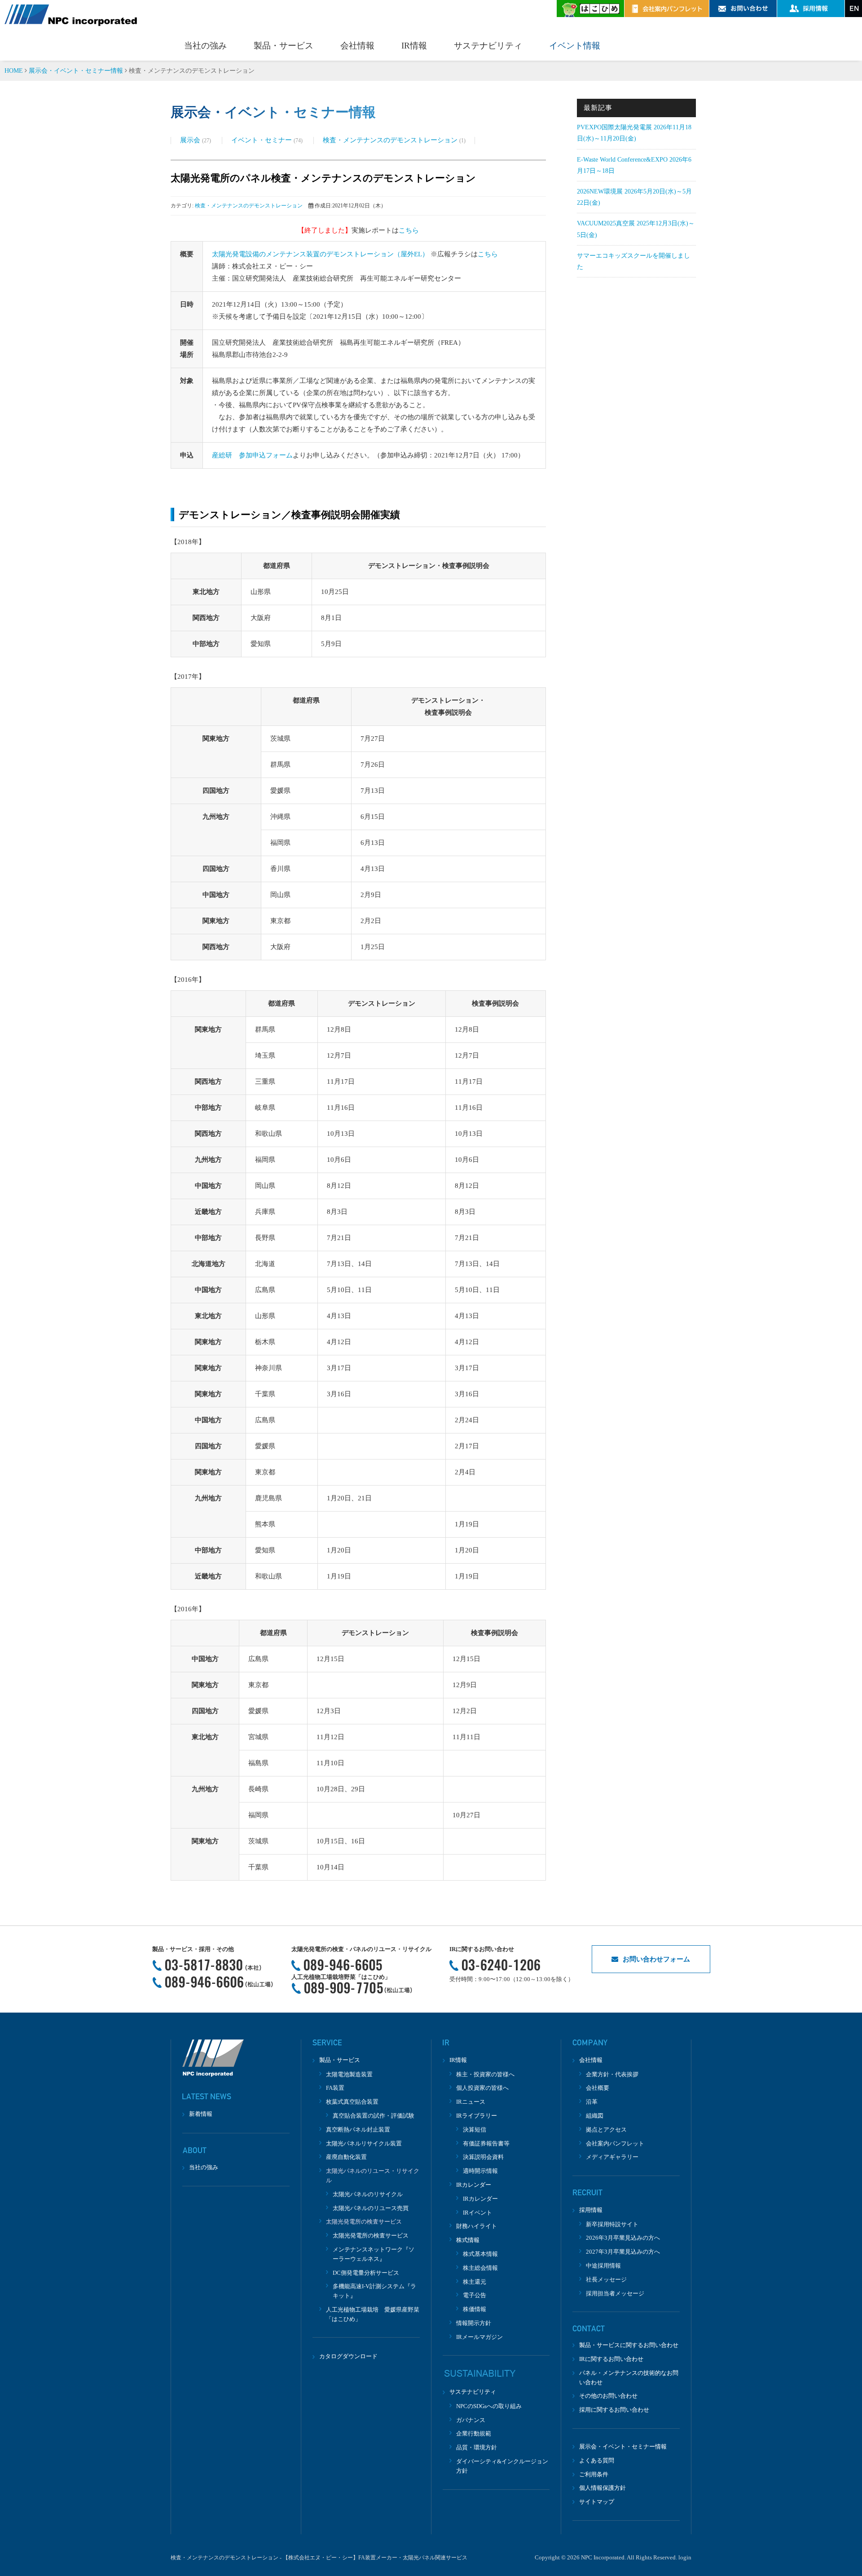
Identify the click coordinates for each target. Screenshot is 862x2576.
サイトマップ (597, 2502)
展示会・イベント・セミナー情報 (76, 71)
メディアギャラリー (612, 2157)
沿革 (592, 2102)
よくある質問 (597, 2460)
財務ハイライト (477, 2226)
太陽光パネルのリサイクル (368, 2194)
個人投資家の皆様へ (482, 2088)
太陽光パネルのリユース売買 (371, 2208)
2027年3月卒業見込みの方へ (623, 2252)
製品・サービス (284, 46)
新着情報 (201, 2114)
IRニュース (471, 2102)
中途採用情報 (603, 2266)
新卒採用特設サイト (612, 2224)
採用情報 (591, 2210)
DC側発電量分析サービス (366, 2273)
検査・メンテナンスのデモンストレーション (391, 140)
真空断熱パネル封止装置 (358, 2130)
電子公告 (475, 2295)
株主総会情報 (480, 2268)
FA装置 (335, 2088)
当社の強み (205, 46)
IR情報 (414, 46)
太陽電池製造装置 (349, 2074)
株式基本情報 (480, 2254)
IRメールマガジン (479, 2337)
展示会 (191, 140)
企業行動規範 (474, 2433)
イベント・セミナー (262, 140)
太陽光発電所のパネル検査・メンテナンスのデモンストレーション (323, 178)
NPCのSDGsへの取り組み (489, 2406)
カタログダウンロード (348, 2356)
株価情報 (475, 2309)
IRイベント (477, 2213)
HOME (14, 71)
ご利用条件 (594, 2474)
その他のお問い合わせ (608, 2396)
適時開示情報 (480, 2171)
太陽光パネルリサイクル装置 (364, 2143)
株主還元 (475, 2282)
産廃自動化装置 (346, 2157)
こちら (409, 230)
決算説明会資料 (483, 2157)
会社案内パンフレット (615, 2143)
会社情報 (357, 46)
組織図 (595, 2116)
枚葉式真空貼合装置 (352, 2102)
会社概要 (598, 2088)
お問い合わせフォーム (656, 1959)
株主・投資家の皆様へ (485, 2074)
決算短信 (475, 2130)
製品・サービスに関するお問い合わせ (629, 2345)
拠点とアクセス (606, 2130)
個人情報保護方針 (603, 2488)
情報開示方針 (474, 2323)
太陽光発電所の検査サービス (371, 2235)
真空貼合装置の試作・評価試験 (374, 2116)
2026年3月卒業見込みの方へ (623, 2238)
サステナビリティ (488, 46)
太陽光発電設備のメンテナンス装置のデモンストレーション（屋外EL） (320, 254)
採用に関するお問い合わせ (614, 2410)
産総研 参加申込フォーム (252, 455)
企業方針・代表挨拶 (612, 2074)
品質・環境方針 (477, 2447)
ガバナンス (471, 2420)
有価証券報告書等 (486, 2143)
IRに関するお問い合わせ (611, 2359)
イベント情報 (575, 46)
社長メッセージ (606, 2279)
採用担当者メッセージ (615, 2293)
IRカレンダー (480, 2199)
